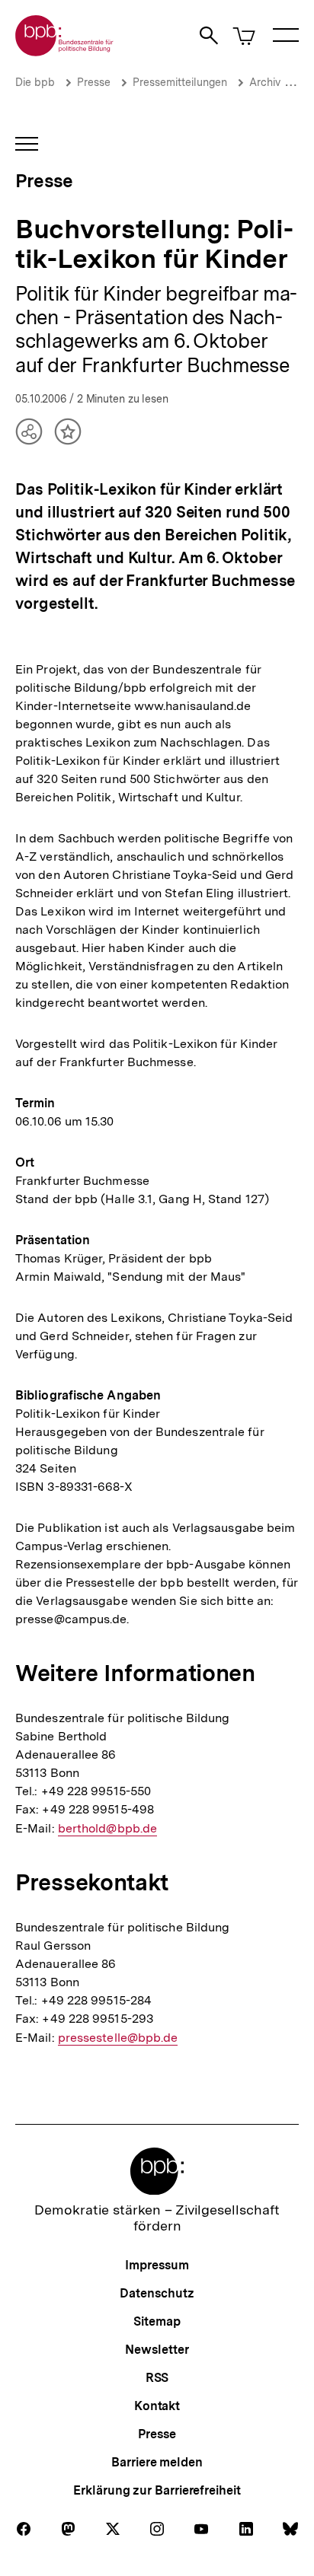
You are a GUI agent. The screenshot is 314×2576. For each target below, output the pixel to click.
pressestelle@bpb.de (118, 2038)
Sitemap (157, 2321)
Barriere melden (157, 2462)
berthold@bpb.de (107, 1829)
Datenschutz (157, 2293)
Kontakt (157, 2406)
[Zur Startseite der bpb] (65, 51)
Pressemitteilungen (180, 82)
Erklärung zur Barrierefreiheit (157, 2490)
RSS (157, 2378)
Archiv (265, 82)
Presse (94, 82)
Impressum (157, 2265)
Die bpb (35, 82)
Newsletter (157, 2350)
